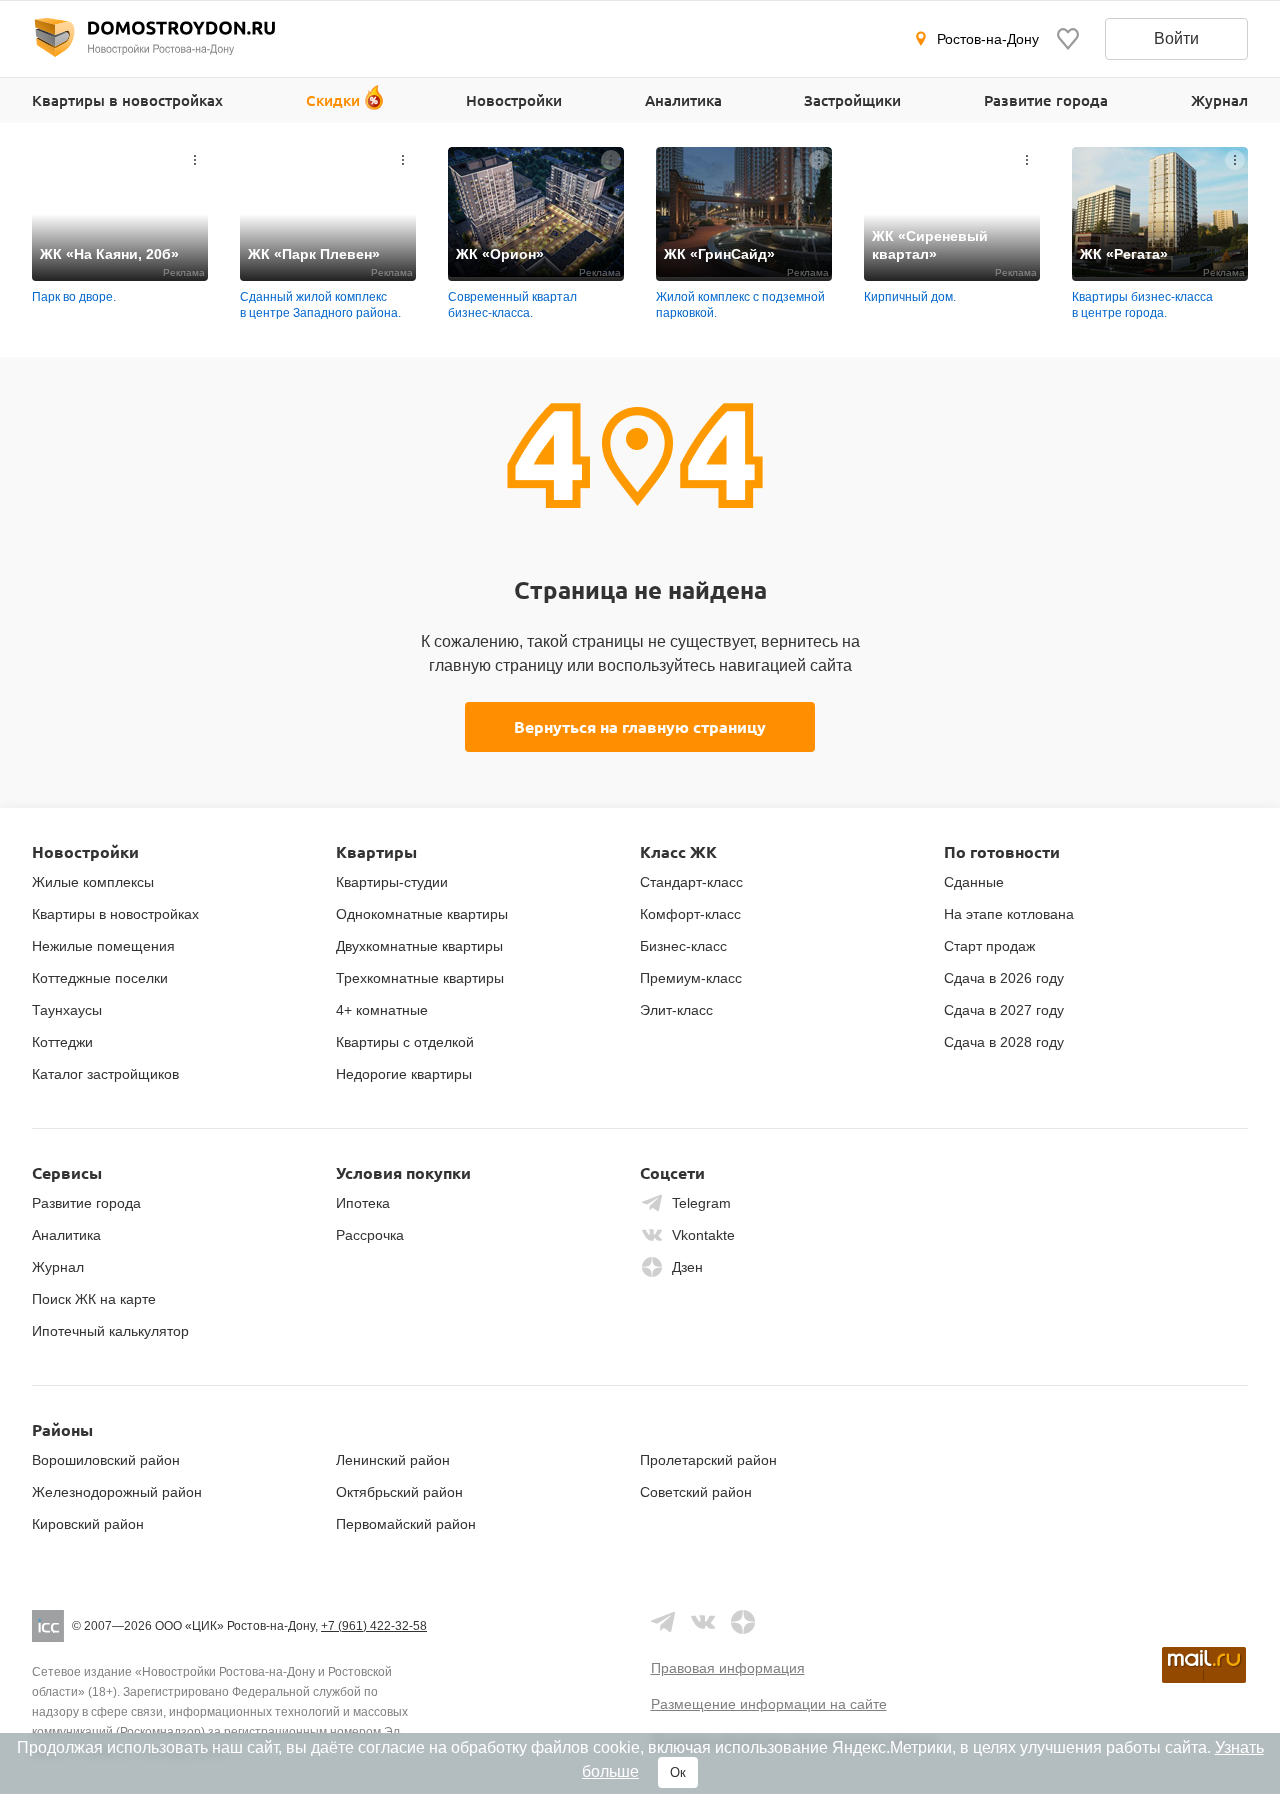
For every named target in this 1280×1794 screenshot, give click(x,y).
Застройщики (852, 100)
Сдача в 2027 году (1004, 1010)
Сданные (974, 882)
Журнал (1219, 100)
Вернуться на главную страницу (640, 726)
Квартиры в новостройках (127, 100)
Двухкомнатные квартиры (419, 946)
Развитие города (1046, 100)
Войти (1176, 38)
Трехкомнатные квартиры (420, 978)
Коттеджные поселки (100, 978)
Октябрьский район (399, 1492)
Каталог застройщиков (105, 1074)
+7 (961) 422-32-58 (374, 1626)
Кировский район (88, 1524)
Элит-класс (676, 1010)
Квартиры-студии (392, 882)
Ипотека (363, 1203)
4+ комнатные (382, 1010)
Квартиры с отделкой (405, 1042)
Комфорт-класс (690, 914)
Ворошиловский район (106, 1460)
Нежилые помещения (103, 946)
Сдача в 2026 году (1004, 978)
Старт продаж (989, 946)
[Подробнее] (195, 160)
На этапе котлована (1009, 914)
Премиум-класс (691, 978)
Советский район (696, 1492)
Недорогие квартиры (404, 1074)
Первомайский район (406, 1524)
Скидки (333, 100)
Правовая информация (728, 1668)
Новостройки (514, 100)
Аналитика (683, 100)
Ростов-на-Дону (988, 39)
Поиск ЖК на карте (94, 1299)
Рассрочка (370, 1235)
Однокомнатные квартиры (422, 914)
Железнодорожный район (117, 1492)
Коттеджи (62, 1042)
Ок (678, 1772)
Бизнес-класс (683, 946)
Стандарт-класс (691, 882)
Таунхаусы (67, 1010)
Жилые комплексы (93, 882)
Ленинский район (393, 1460)
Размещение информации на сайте (769, 1704)
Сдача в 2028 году (1004, 1042)
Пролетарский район (708, 1460)
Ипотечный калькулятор (110, 1331)
